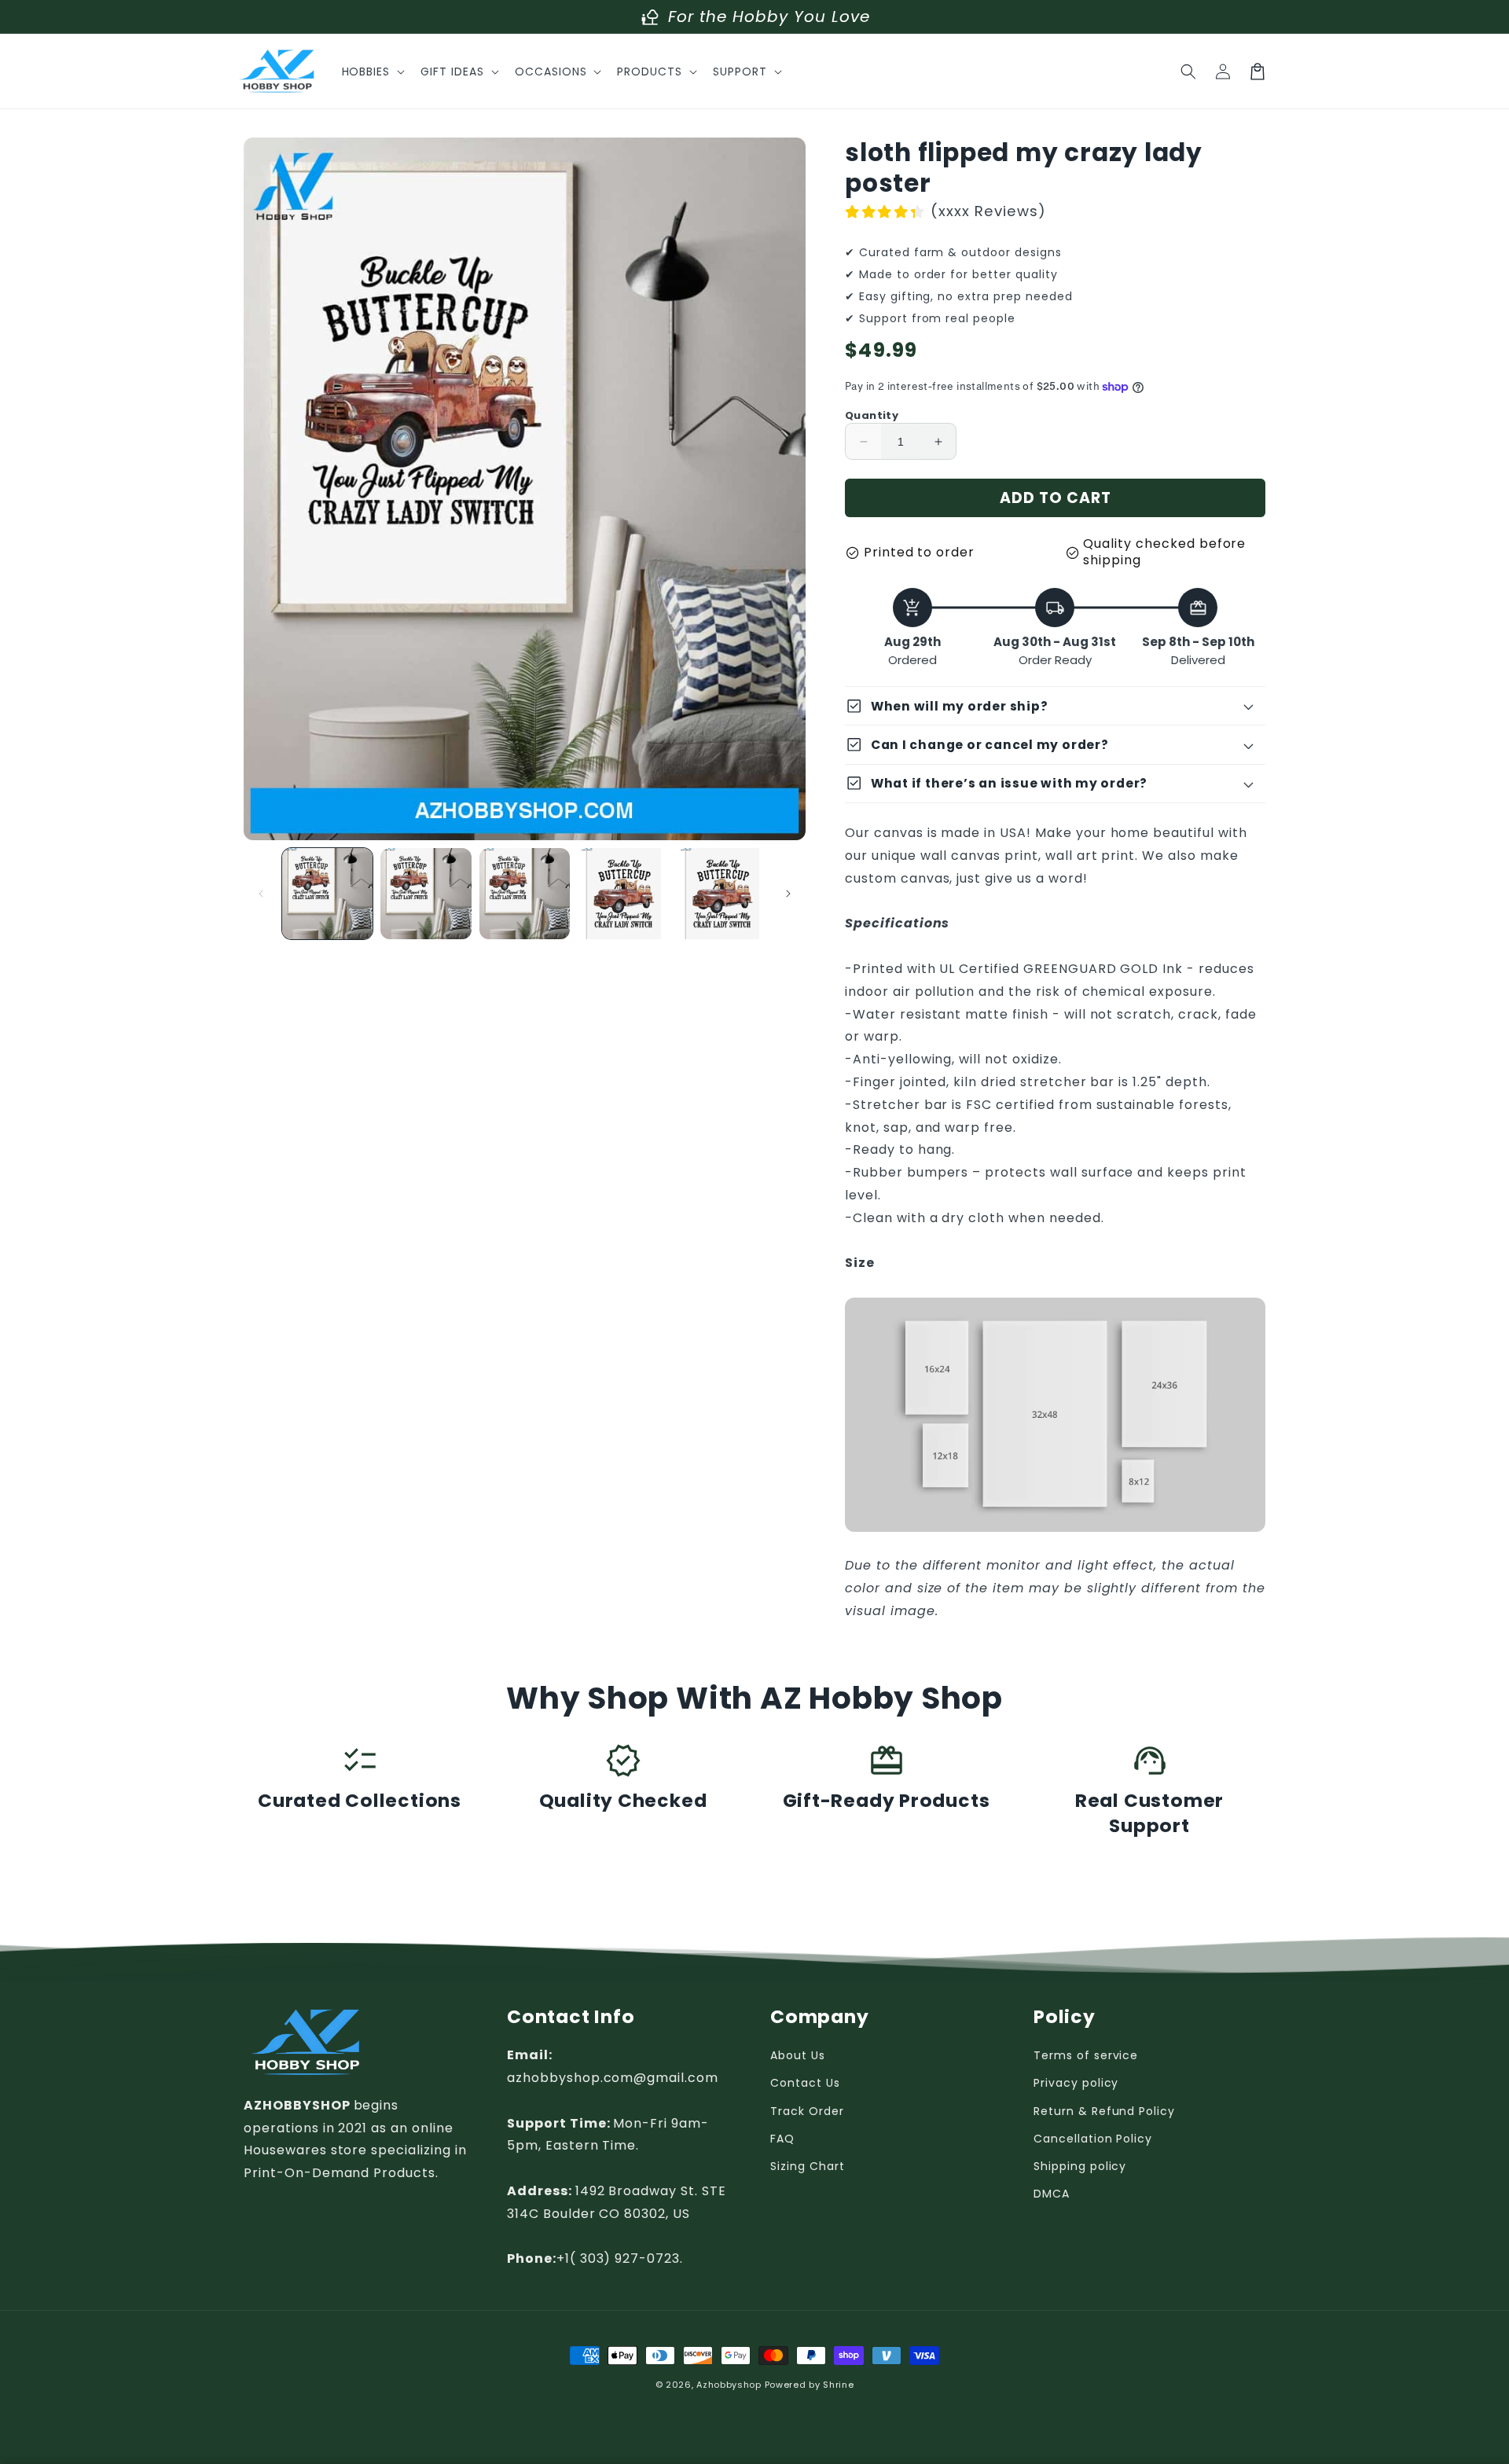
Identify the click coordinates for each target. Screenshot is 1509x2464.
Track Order (807, 2111)
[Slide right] (788, 894)
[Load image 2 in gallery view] (426, 893)
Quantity (872, 415)
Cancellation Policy (1093, 2139)
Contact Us (805, 2083)
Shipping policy (1080, 2166)
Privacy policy (1076, 2083)
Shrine (838, 2385)
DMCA (1052, 2194)
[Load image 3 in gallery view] (525, 893)
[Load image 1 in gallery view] (327, 893)
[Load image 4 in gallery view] (623, 893)
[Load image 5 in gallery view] (722, 893)
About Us (798, 2055)
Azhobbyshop (729, 2385)
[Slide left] (261, 894)
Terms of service (1086, 2055)
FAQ (782, 2139)
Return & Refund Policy (1104, 2111)
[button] (372, 72)
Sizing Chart (808, 2166)
